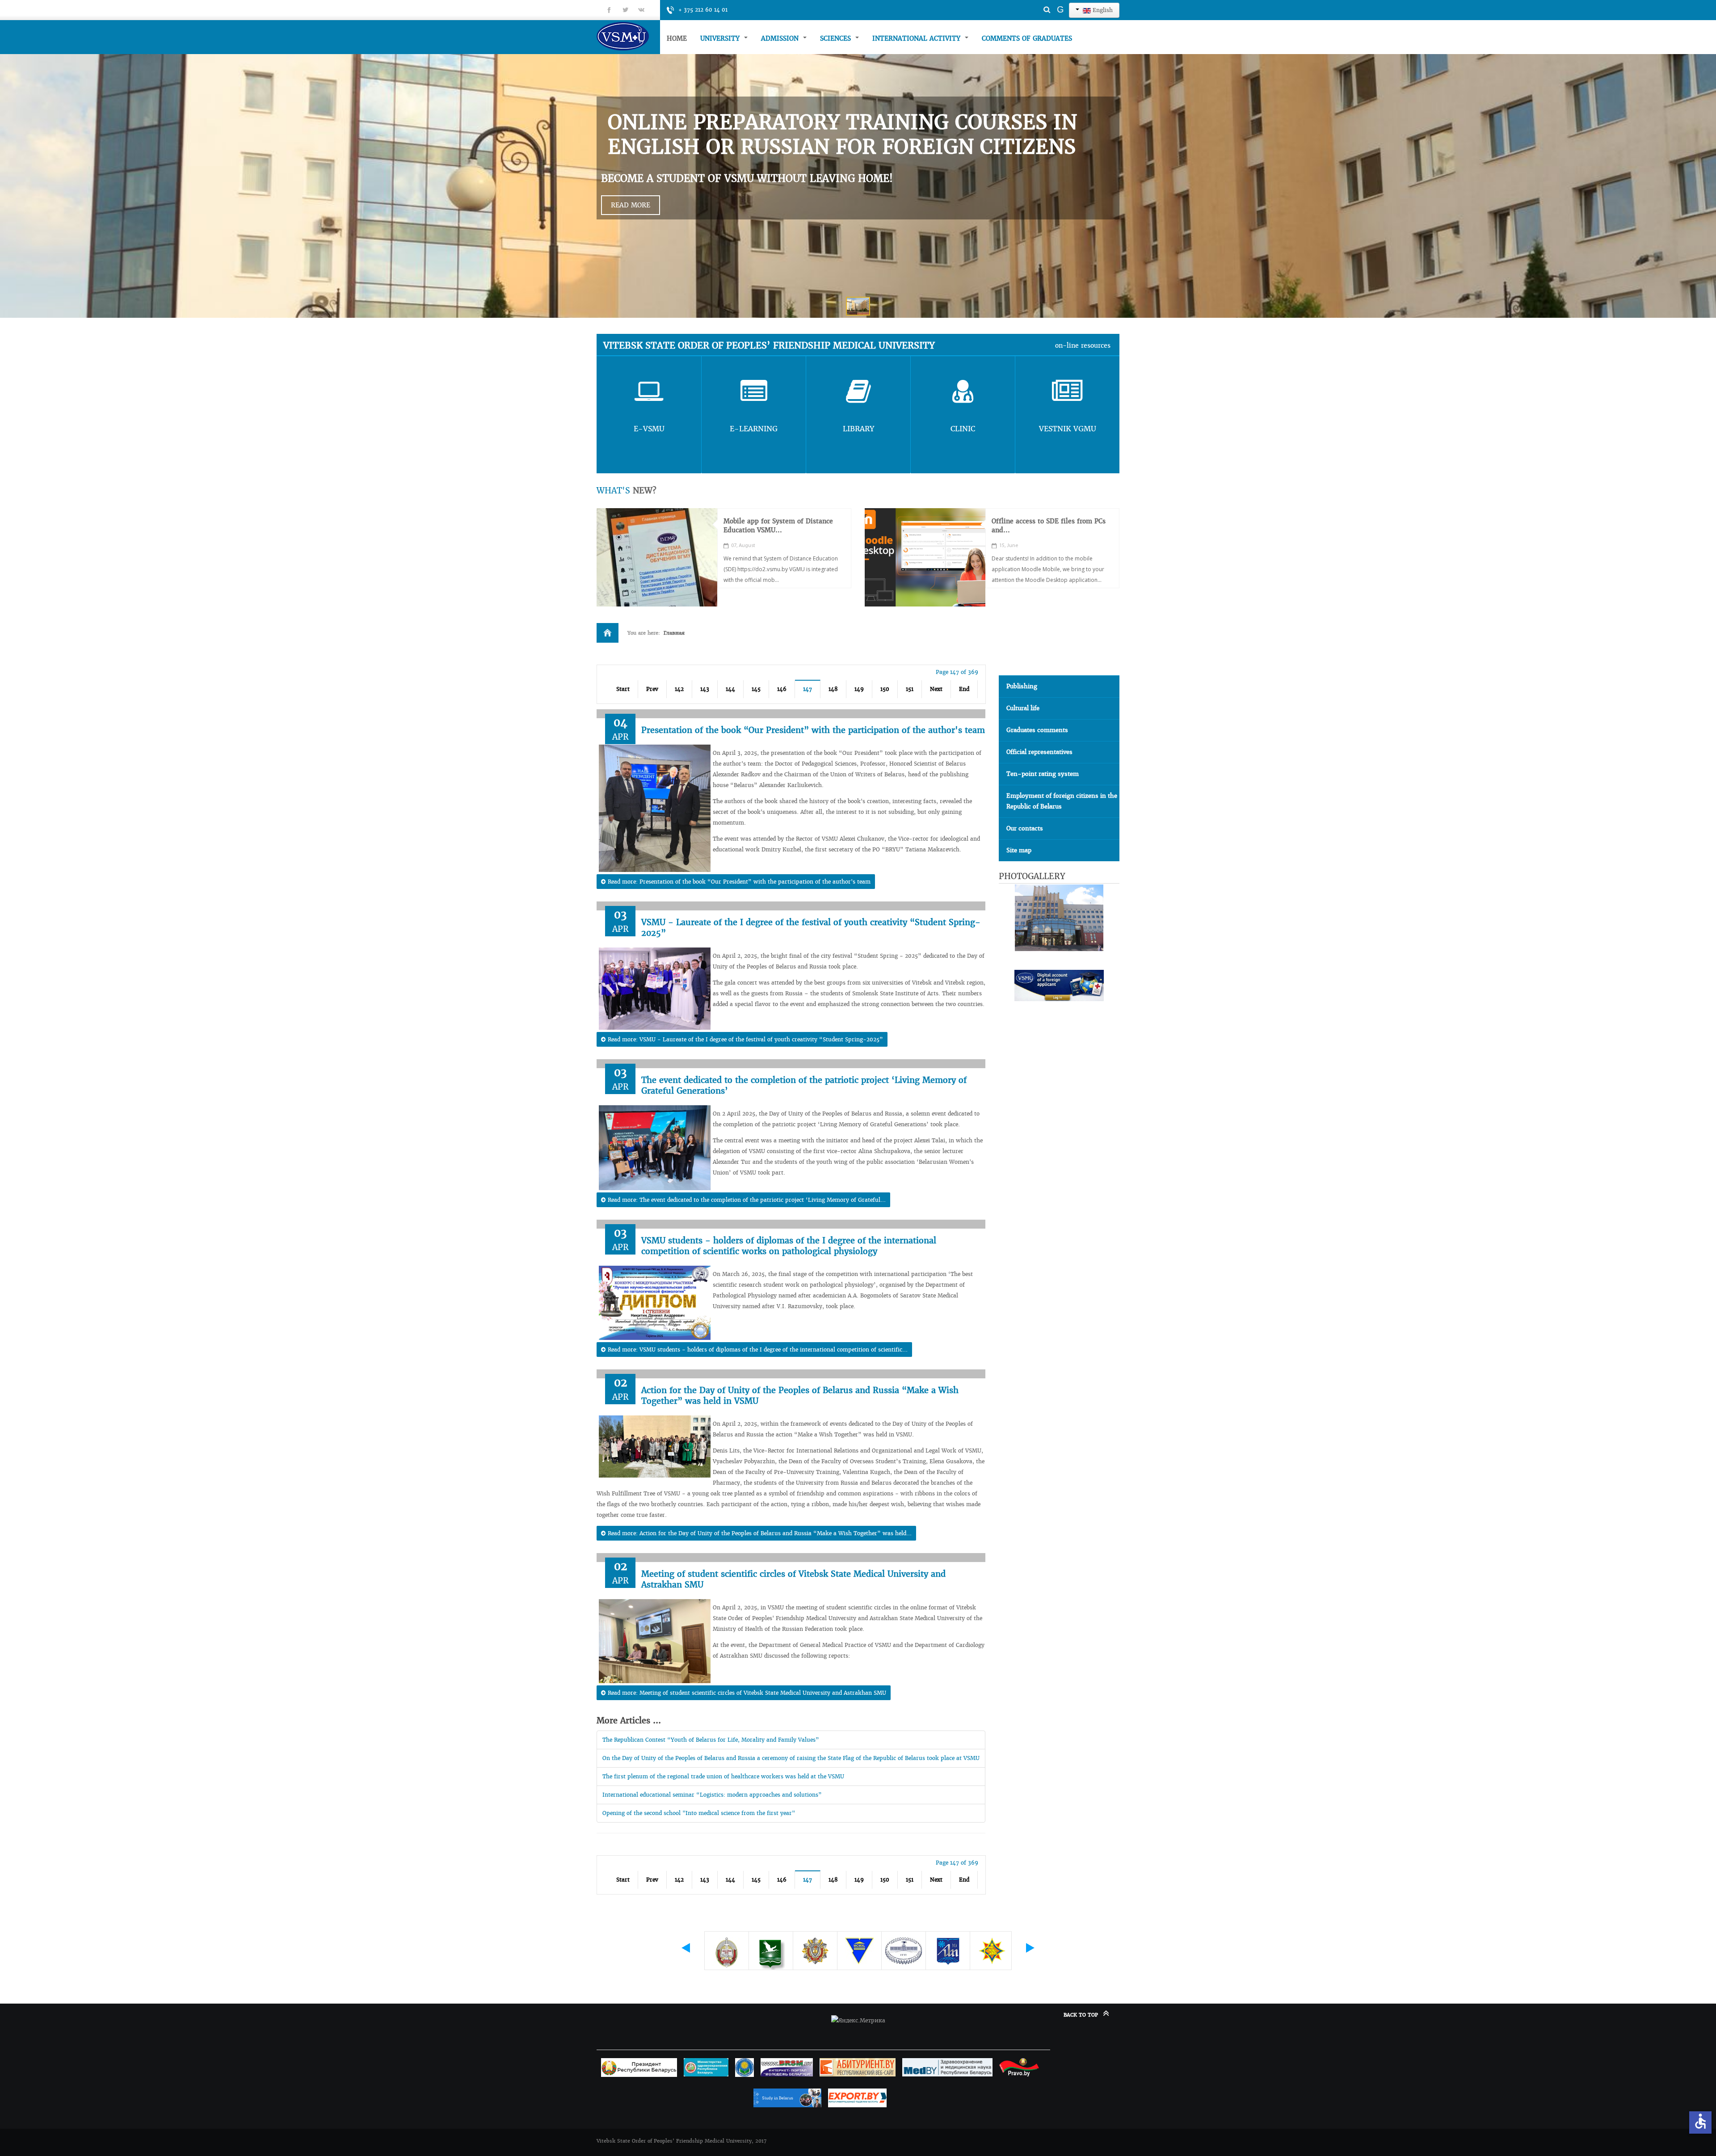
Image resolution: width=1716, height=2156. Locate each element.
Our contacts (1025, 828)
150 (885, 689)
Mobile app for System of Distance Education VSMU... (778, 526)
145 (756, 689)
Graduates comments (1037, 730)
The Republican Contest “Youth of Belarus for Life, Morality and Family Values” (711, 1740)
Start (623, 689)
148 (833, 689)
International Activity (917, 38)
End (964, 689)
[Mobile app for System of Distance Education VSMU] (657, 557)
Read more (631, 205)
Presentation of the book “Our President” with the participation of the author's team (813, 730)
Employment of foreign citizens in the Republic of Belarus (1062, 801)
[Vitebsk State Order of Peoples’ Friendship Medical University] (628, 36)
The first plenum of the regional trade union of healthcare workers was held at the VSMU (723, 1776)
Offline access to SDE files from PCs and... (1049, 526)
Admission (781, 38)
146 (782, 689)
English (1102, 10)
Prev (652, 689)
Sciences (837, 38)
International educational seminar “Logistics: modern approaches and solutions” (712, 1795)
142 (679, 689)
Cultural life (1023, 708)
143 (705, 689)
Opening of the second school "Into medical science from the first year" (699, 1813)
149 (859, 689)
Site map (1019, 850)
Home (677, 38)
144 (730, 689)
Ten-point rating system (1043, 774)
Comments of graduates (1027, 38)
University (721, 38)
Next (936, 689)
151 (910, 689)
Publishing (1022, 686)
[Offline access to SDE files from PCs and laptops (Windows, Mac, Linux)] (925, 557)
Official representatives (1039, 752)
